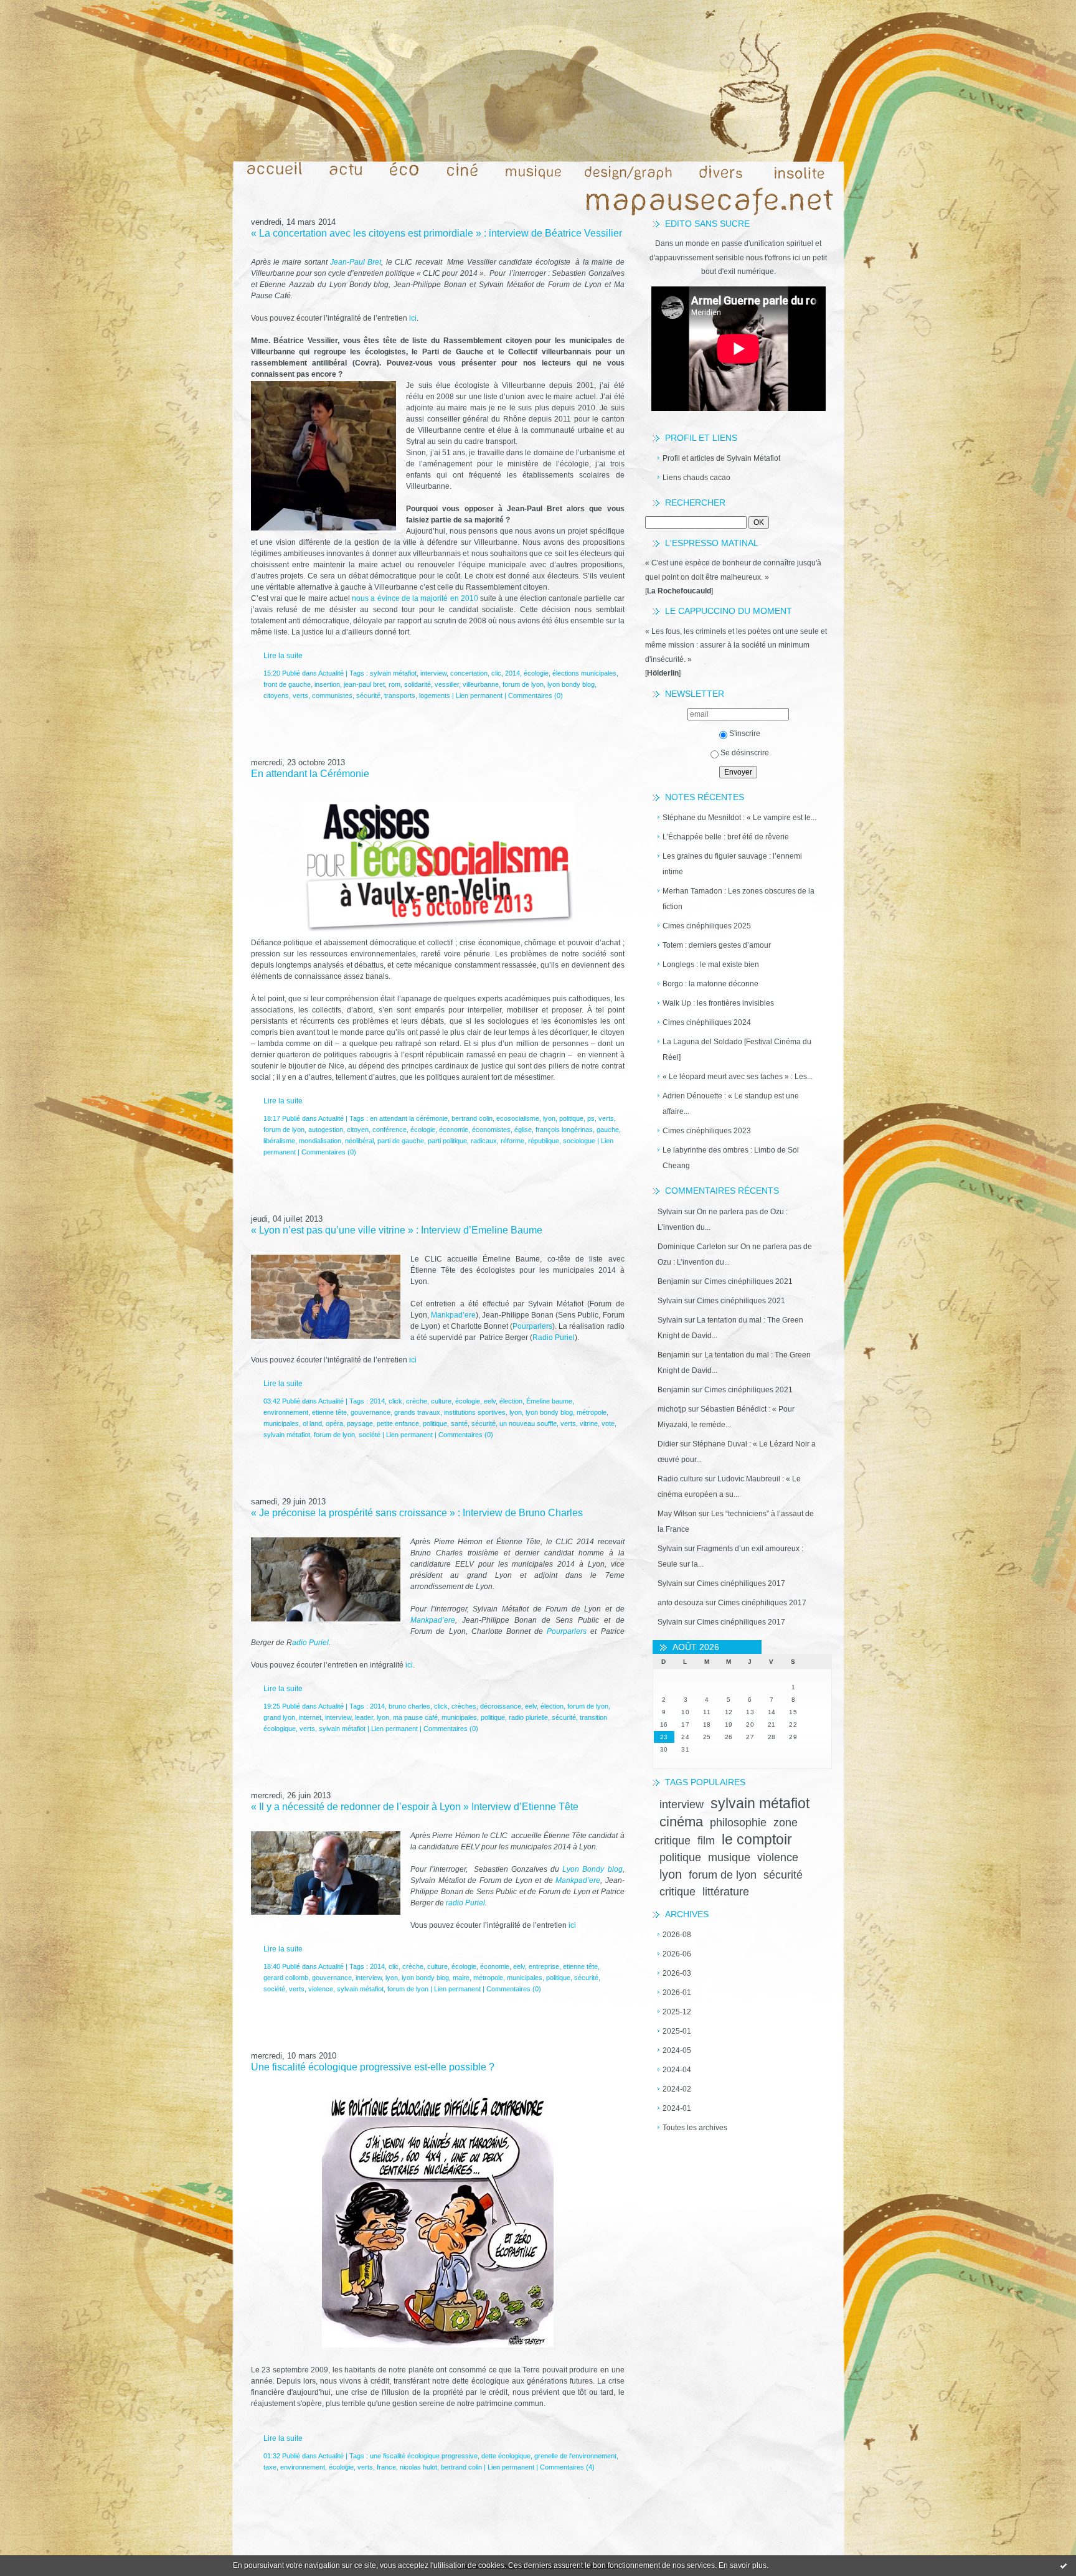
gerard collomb (286, 1978)
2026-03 (677, 1973)
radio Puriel (465, 1903)
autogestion (326, 1130)
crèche (417, 1401)
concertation (469, 673)
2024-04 (677, 2070)
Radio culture (680, 1479)
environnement (286, 1412)
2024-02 (677, 2089)
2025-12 (677, 2012)
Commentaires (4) (567, 2467)
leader (364, 1717)
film (706, 1841)
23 (664, 1737)
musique (729, 1857)
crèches (464, 1706)
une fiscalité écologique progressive (424, 2456)
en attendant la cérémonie (409, 1118)
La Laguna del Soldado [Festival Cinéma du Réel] (737, 1050)
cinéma (681, 1822)
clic (496, 673)
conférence (389, 1130)
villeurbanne (481, 684)
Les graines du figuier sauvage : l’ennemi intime (732, 864)
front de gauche (287, 684)
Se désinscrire (745, 753)
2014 (512, 673)
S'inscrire (745, 734)
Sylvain (670, 1212)
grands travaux (417, 1412)
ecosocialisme (518, 1118)
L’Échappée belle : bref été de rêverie (726, 837)
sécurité (783, 1875)
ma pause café (415, 1717)
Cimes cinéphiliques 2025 (707, 926)
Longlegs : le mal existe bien (711, 965)
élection (511, 1401)
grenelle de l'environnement (575, 2456)
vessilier (447, 684)
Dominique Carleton (692, 1247)
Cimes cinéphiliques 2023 (707, 1131)
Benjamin (674, 1281)
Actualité (331, 673)
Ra (537, 1338)
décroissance (501, 1706)
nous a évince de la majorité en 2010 (415, 598)
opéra (334, 1423)
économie (454, 1130)
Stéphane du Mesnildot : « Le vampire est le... (739, 818)
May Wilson (677, 1514)
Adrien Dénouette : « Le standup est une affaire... (731, 1104)
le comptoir (757, 1839)
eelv (490, 1401)
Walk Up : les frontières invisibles (718, 1003)
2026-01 (677, 1993)
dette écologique (506, 2456)
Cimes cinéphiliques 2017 (741, 1583)
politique (680, 1857)
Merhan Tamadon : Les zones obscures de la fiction (739, 899)
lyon (671, 1874)
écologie (536, 673)
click (395, 1401)
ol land (312, 1423)
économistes (491, 1130)
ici (412, 318)
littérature (726, 1892)
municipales (281, 1423)
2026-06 (677, 1954)
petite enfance (398, 1423)
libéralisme (279, 1141)
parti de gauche (401, 1141)
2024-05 (677, 2050)
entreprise (544, 1966)
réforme (512, 1141)
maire (461, 1978)
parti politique (447, 1141)
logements (435, 696)
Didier (668, 1444)
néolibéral (359, 1141)
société (370, 1435)
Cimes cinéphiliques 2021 (748, 1281)
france (386, 2467)
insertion (327, 684)
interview (682, 1805)
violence (778, 1857)
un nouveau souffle (528, 1423)
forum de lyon (723, 1875)
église (523, 1130)
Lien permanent (479, 696)
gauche (608, 1130)
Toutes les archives (695, 2128)
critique (677, 1892)
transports (400, 696)
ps (591, 1118)
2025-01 (677, 2031)
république (544, 1141)
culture (441, 1401)
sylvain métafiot (760, 1803)
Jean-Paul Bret (356, 262)
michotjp (672, 1409)
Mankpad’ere (453, 1315)
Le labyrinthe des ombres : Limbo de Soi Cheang (731, 1158)
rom (394, 684)
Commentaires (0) (536, 696)
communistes (332, 696)
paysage (360, 1423)
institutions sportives (475, 1412)
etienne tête (329, 1412)
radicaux (484, 1141)
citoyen (358, 1130)
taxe (270, 2467)
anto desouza (681, 1603)
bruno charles (409, 1706)
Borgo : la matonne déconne (710, 984)
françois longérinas (564, 1130)
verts (300, 696)
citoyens (276, 696)
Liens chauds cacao (696, 478)
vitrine (589, 1423)
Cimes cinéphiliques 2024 (707, 1022)
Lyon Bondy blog (592, 1869)
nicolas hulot (418, 2467)
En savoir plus (743, 2565)
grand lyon (279, 1717)
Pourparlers (532, 1326)
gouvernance (370, 1412)
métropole (592, 1412)
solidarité (418, 684)
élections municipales (584, 673)
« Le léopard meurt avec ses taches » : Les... (738, 1077)
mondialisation (320, 1141)
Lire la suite (283, 656)
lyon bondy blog (571, 684)
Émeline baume (549, 1401)
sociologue (579, 1141)
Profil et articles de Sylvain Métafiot (721, 458)
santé (459, 1423)
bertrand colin (472, 1118)
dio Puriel (559, 1338)
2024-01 (677, 2108)
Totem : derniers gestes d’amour (717, 945)
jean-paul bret (364, 684)
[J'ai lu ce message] (1064, 2565)
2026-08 (677, 1935)
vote (608, 1423)
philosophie (738, 1823)
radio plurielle (528, 1717)
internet (310, 1717)
